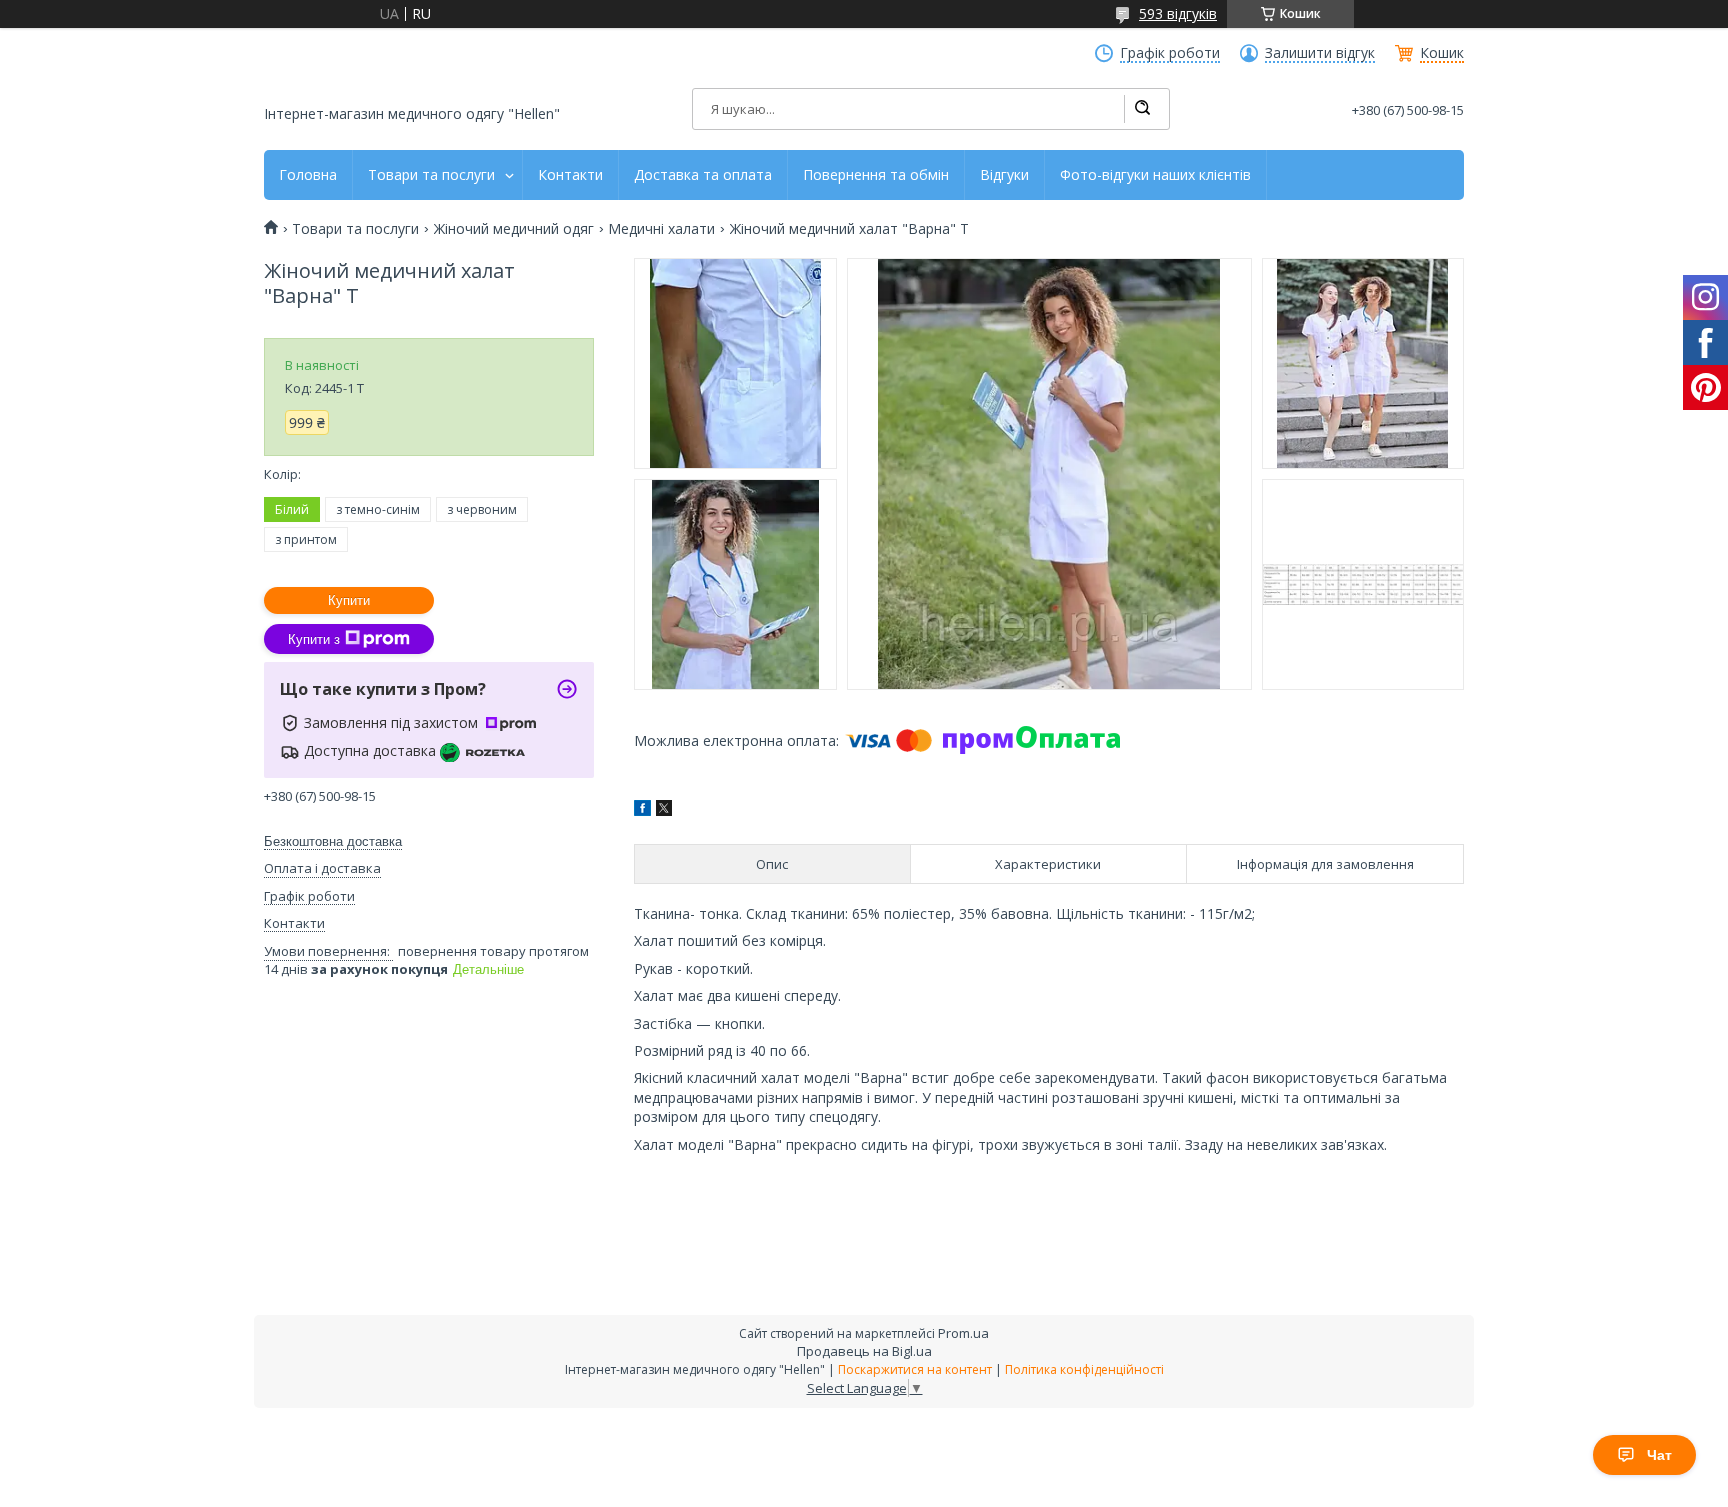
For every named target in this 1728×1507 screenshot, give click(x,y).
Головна (308, 175)
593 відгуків (1178, 13)
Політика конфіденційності (1084, 1369)
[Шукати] (1142, 109)
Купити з (314, 639)
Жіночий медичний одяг (514, 229)
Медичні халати (661, 229)
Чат (1659, 1455)
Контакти (570, 175)
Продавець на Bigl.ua (864, 1351)
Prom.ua (963, 1333)
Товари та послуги (431, 175)
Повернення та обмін (876, 175)
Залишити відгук (1320, 53)
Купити (349, 600)
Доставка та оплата (703, 175)
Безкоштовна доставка (333, 841)
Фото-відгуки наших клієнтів (1155, 175)
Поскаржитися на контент (915, 1369)
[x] (664, 810)
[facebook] (642, 810)
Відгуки (1004, 175)
